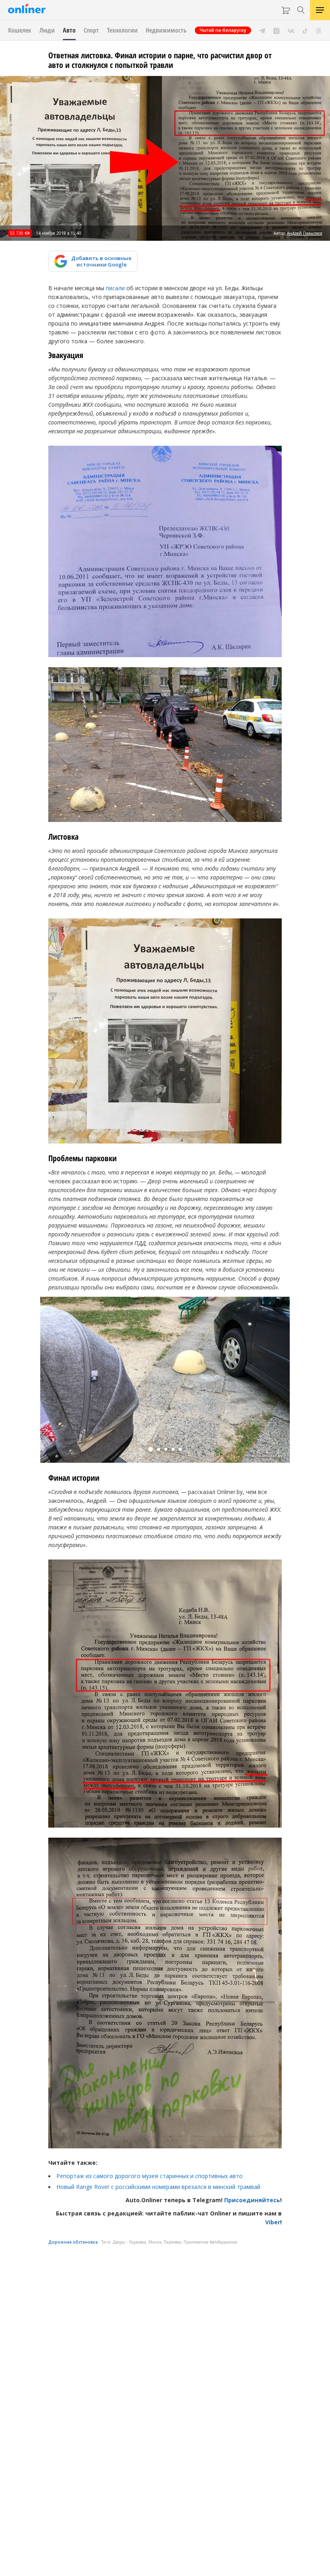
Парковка (172, 2242)
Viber (273, 2222)
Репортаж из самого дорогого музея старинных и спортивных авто (150, 2176)
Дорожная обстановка (73, 2242)
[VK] (291, 30)
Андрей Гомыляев (304, 233)
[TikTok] (305, 30)
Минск (155, 2242)
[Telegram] (262, 30)
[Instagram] (276, 30)
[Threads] (319, 30)
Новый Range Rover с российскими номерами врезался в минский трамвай (158, 2187)
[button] (151, 1449)
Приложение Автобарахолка (210, 2242)
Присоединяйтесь (252, 2200)
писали (115, 288)
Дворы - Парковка (129, 2242)
